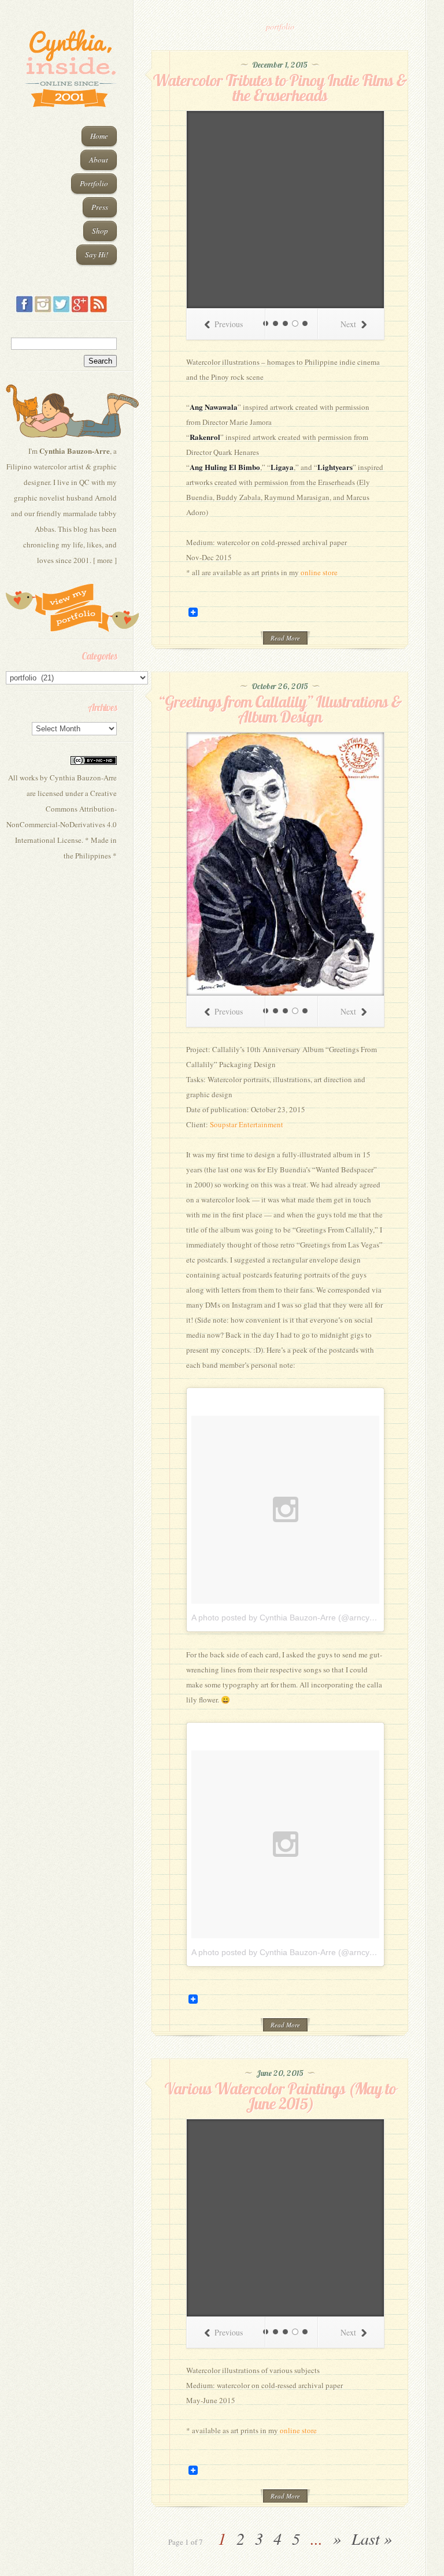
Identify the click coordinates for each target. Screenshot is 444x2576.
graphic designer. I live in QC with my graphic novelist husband (65, 482)
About (99, 160)
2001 (82, 560)
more (105, 560)
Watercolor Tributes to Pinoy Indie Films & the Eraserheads (280, 88)
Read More (285, 638)
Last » (372, 2538)
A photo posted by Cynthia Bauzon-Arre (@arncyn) (284, 1618)
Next (348, 324)
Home (99, 136)
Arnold (106, 498)
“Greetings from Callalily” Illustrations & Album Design (280, 709)
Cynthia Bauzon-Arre (83, 778)
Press (100, 207)
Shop (100, 231)
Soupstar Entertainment (247, 1124)
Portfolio (94, 183)
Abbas (45, 529)
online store (319, 572)
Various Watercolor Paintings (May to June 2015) (280, 2096)
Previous (229, 324)
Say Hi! (97, 254)
